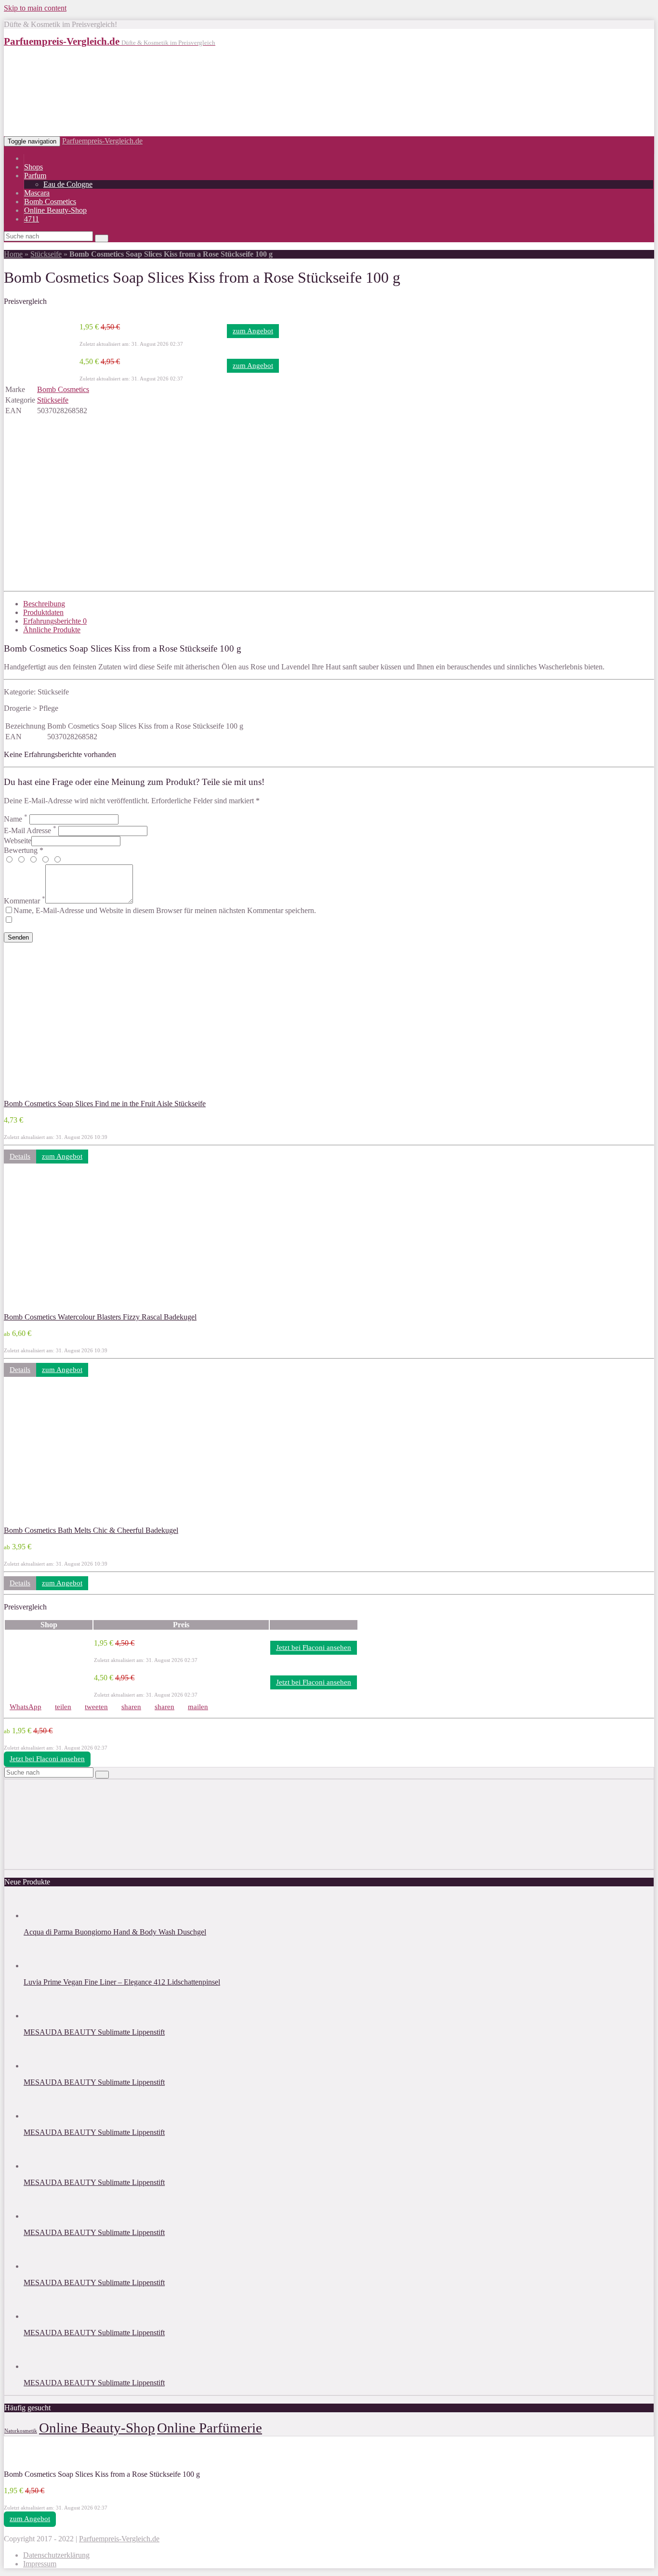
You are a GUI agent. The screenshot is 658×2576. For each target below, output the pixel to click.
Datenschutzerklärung (56, 2555)
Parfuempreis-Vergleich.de (102, 141)
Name (16, 819)
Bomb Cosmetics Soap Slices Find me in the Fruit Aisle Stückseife (105, 1104)
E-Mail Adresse (30, 830)
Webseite (18, 841)
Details (20, 1156)
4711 (32, 219)
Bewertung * (24, 850)
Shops (33, 167)
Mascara (37, 193)
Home (13, 254)
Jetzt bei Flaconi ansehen (314, 1648)
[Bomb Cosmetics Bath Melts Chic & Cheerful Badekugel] (67, 1522)
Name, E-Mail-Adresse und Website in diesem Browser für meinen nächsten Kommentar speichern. (165, 910)
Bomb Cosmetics (50, 202)
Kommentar (25, 901)
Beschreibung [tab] (44, 604)
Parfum (35, 176)
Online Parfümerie (210, 2428)
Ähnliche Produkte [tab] (52, 630)
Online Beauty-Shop (55, 210)
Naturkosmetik (21, 2431)
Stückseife (46, 254)
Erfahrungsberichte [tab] (55, 621)
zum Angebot (253, 331)
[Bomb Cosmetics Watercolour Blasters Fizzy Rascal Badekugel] (67, 1308)
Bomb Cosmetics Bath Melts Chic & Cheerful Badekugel (91, 1530)
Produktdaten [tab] (43, 612)
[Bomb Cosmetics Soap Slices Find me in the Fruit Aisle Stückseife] (67, 1095)
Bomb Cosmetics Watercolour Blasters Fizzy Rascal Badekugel (100, 1317)
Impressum (40, 2564)
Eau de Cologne (68, 184)
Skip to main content (35, 8)
